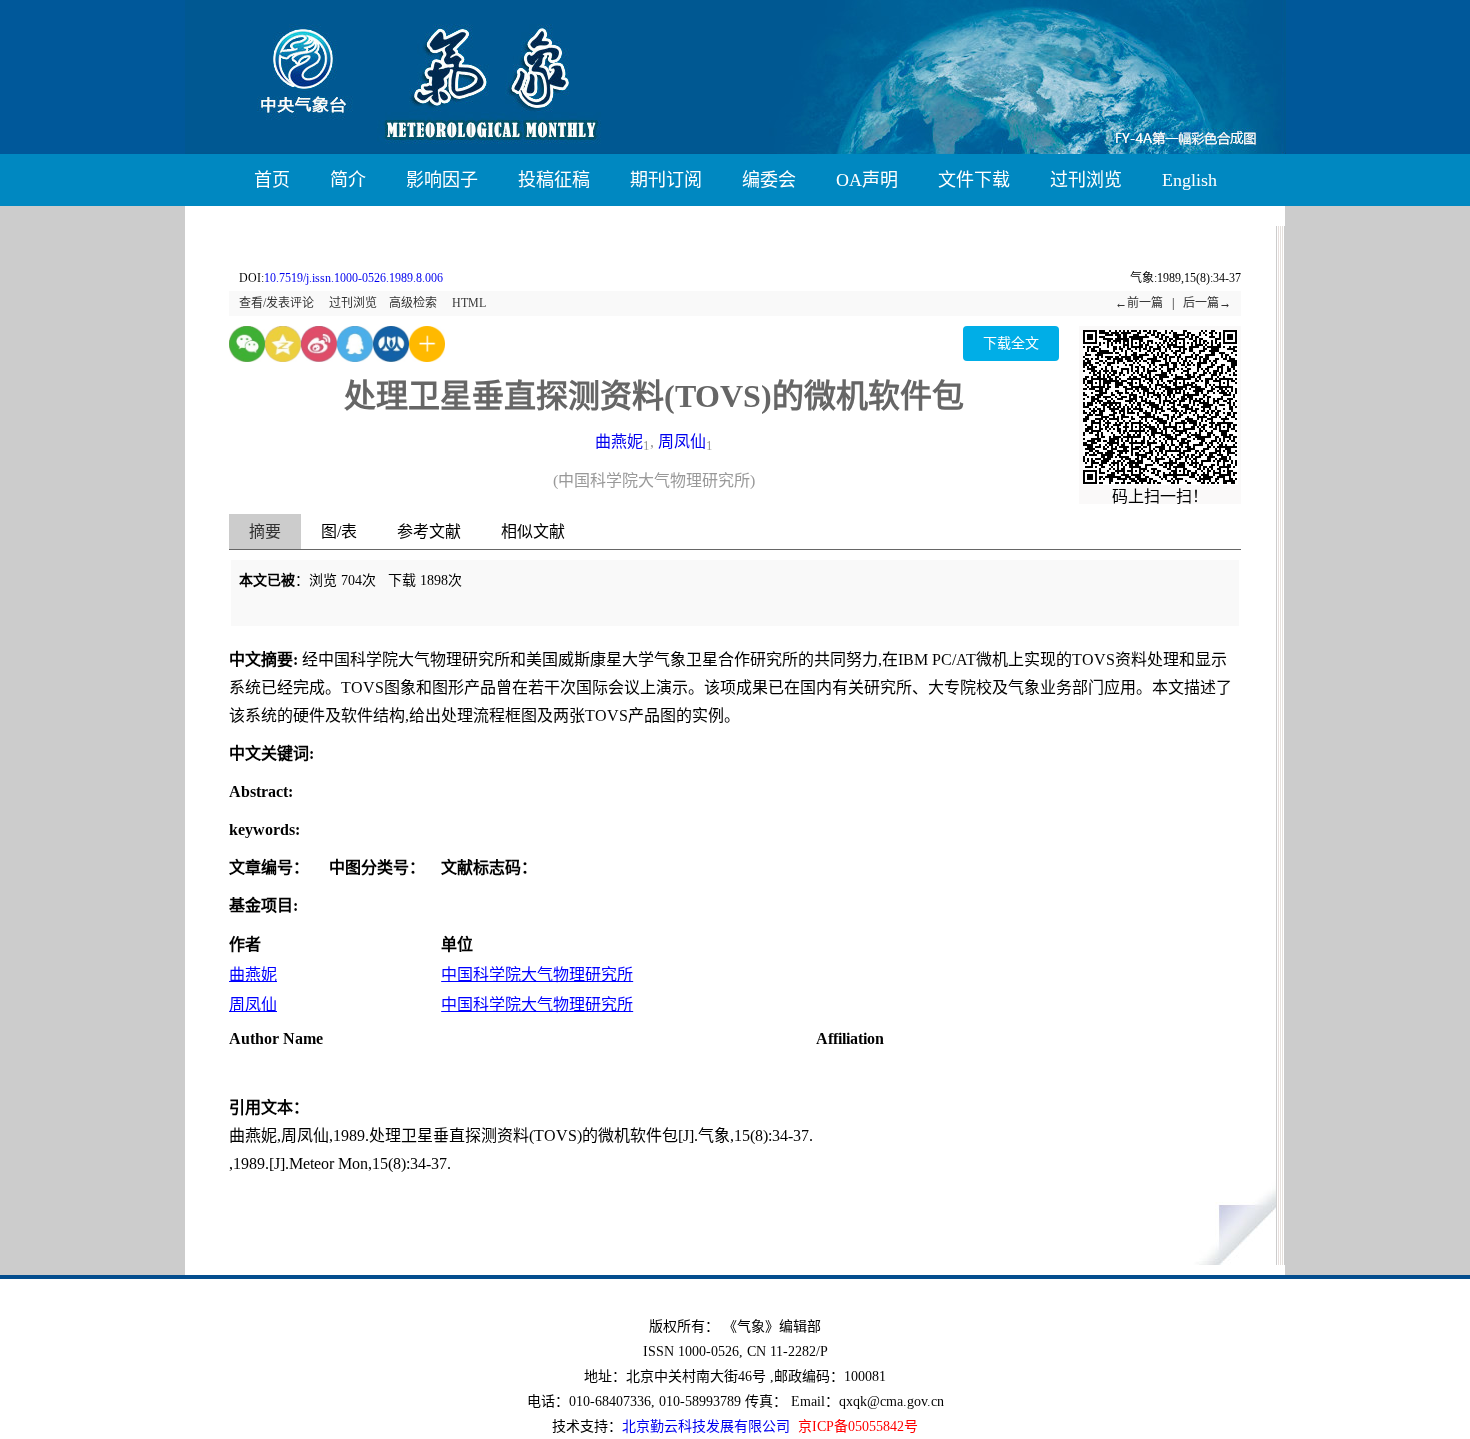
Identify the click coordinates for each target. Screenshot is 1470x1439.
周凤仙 (682, 441)
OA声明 (867, 180)
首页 (272, 180)
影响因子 (442, 180)
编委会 (769, 180)
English (1189, 180)
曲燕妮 (619, 441)
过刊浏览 (1086, 180)
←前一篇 (1139, 303)
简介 (348, 180)
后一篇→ (1207, 303)
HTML (469, 303)
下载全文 (1011, 343)
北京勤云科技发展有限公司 (706, 1426)
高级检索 (413, 303)
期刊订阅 (666, 180)
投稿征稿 (554, 180)
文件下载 (974, 180)
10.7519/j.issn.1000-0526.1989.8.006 (353, 278)
